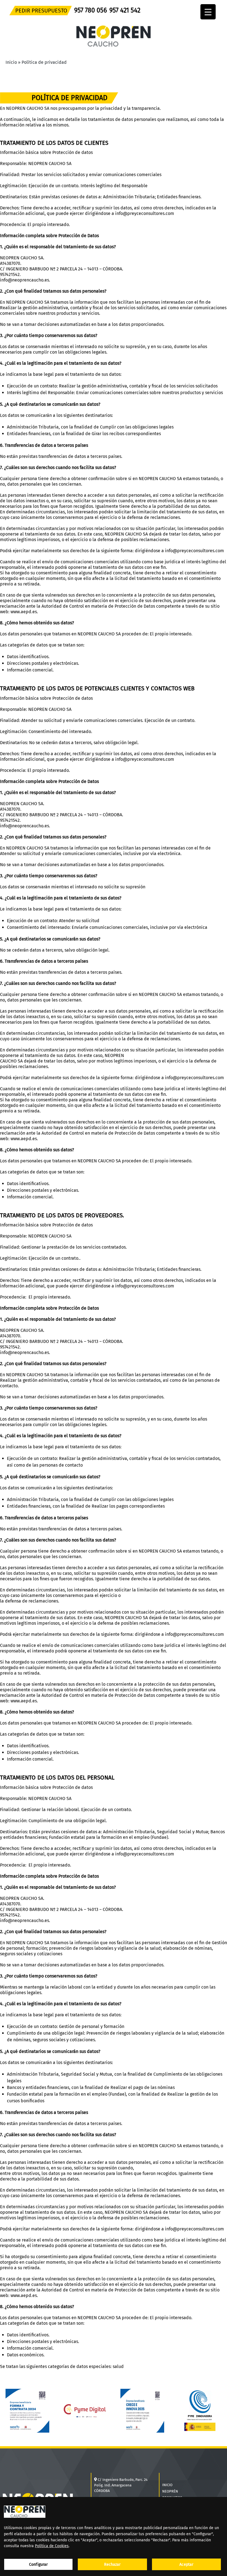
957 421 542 (125, 10)
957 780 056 (91, 10)
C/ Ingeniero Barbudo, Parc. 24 (123, 2480)
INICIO (167, 2485)
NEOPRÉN (170, 2491)
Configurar (38, 2564)
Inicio (11, 62)
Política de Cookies (52, 2546)
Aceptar (186, 2564)
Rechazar (112, 2564)
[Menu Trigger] (208, 12)
